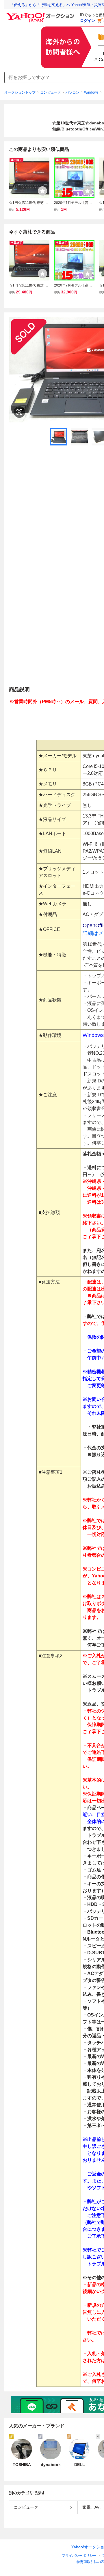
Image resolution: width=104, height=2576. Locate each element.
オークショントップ (20, 92)
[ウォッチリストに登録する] (42, 191)
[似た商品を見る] (19, 412)
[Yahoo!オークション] (41, 14)
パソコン (73, 92)
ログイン (88, 21)
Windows (91, 92)
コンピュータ (51, 92)
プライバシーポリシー (79, 2556)
